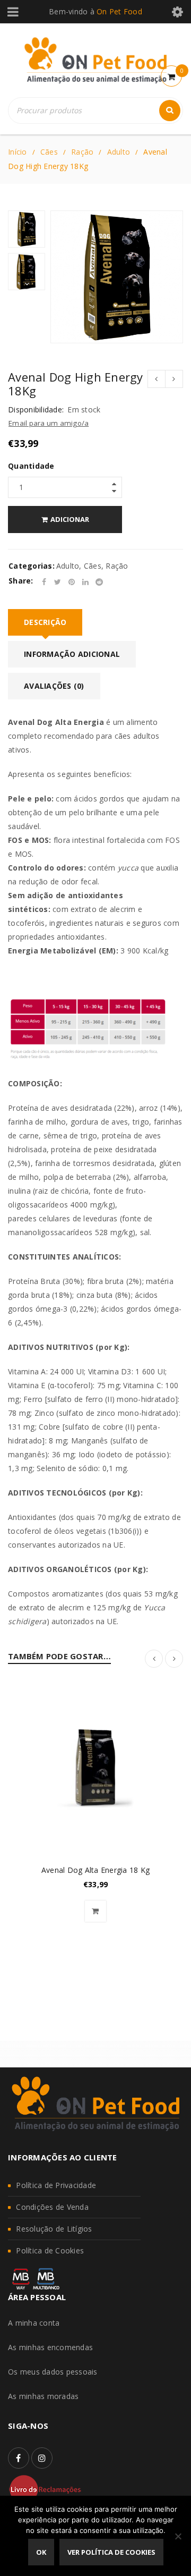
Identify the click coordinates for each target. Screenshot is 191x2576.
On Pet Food (119, 11)
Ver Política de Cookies (111, 2552)
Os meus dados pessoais (53, 2372)
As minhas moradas (43, 2396)
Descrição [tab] (45, 622)
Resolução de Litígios (54, 2229)
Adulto (119, 152)
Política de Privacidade (56, 2185)
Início (18, 152)
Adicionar (70, 519)
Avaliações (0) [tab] (54, 686)
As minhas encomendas (50, 2347)
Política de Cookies (50, 2250)
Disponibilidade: (36, 410)
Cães (49, 152)
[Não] (178, 2536)
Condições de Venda (52, 2207)
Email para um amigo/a (49, 423)
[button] (95, 1911)
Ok (41, 2552)
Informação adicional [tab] (72, 654)
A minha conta (34, 2323)
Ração (82, 152)
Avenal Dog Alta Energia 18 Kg (95, 1870)
